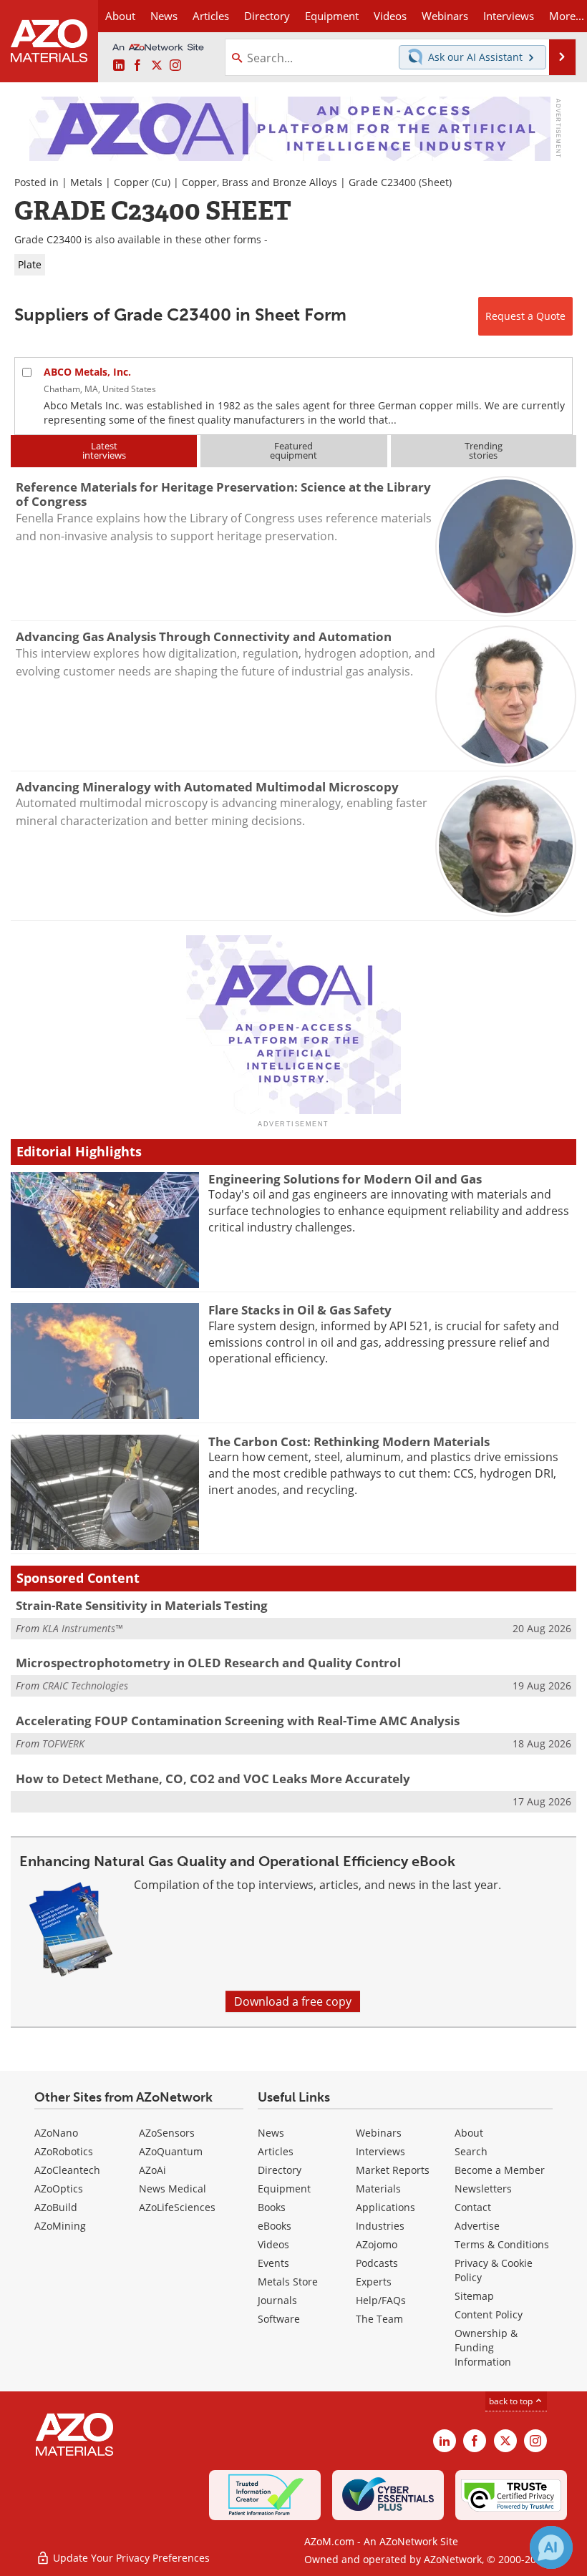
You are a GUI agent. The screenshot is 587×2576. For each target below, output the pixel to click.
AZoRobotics (64, 2151)
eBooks (275, 2226)
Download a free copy (293, 2001)
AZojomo (377, 2244)
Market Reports (393, 2170)
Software (279, 2319)
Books (272, 2207)
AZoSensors (167, 2133)
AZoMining (60, 2226)
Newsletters (483, 2189)
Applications (385, 2207)
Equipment (284, 2189)
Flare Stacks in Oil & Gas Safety (300, 1310)
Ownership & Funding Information (486, 2347)
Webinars (379, 2133)
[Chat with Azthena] (551, 2547)
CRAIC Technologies (85, 1685)
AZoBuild (56, 2207)
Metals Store (288, 2282)
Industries (380, 2226)
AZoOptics (59, 2189)
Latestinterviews (104, 450)
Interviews (380, 2151)
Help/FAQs (381, 2300)
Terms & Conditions (502, 2244)
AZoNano (56, 2133)
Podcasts (377, 2263)
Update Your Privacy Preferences (130, 2558)
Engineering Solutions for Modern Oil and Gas (345, 1179)
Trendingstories (484, 450)
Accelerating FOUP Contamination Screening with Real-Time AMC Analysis (238, 1721)
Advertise (477, 2226)
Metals (86, 182)
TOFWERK (63, 1743)
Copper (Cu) (142, 182)
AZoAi (152, 2170)
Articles (276, 2151)
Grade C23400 (382, 182)
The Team (379, 2319)
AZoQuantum (171, 2151)
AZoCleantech (67, 2170)
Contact (473, 2207)
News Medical (173, 2189)
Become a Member (500, 2170)
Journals (277, 2300)
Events (273, 2263)
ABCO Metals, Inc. (87, 372)
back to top (512, 2401)
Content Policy (489, 2314)
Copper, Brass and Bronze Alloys (259, 182)
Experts (374, 2282)
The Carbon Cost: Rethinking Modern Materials (349, 1441)
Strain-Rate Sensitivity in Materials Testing (142, 1605)
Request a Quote (525, 316)
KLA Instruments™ (82, 1628)
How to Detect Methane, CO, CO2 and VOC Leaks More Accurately (213, 1779)
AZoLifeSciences (177, 2207)
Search (471, 2151)
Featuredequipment (293, 450)
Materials (378, 2189)
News (271, 2133)
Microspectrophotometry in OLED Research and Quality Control (208, 1663)
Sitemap (474, 2296)
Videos (273, 2244)
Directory (267, 16)
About (469, 2133)
